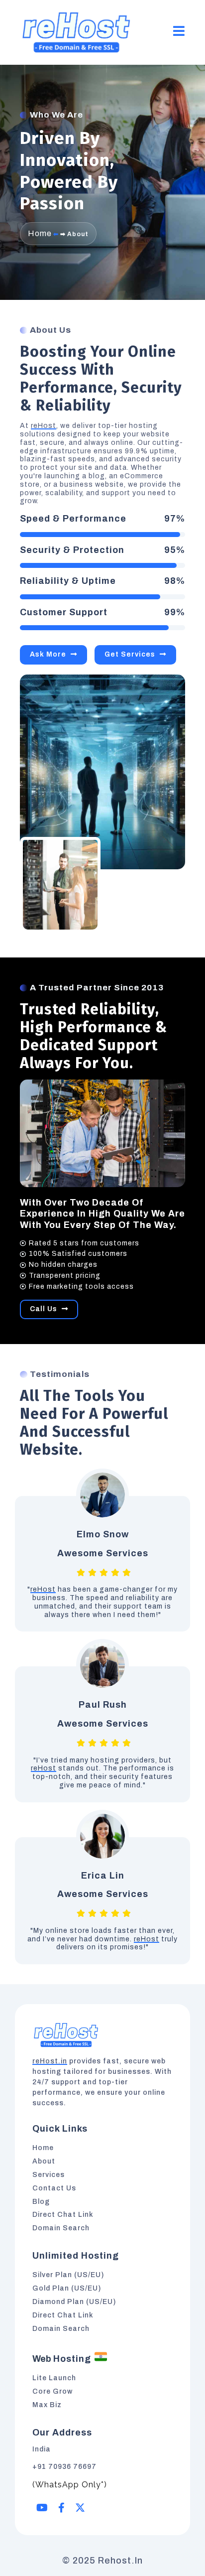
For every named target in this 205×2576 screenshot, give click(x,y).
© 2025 (80, 2561)
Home (40, 233)
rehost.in (120, 2561)
